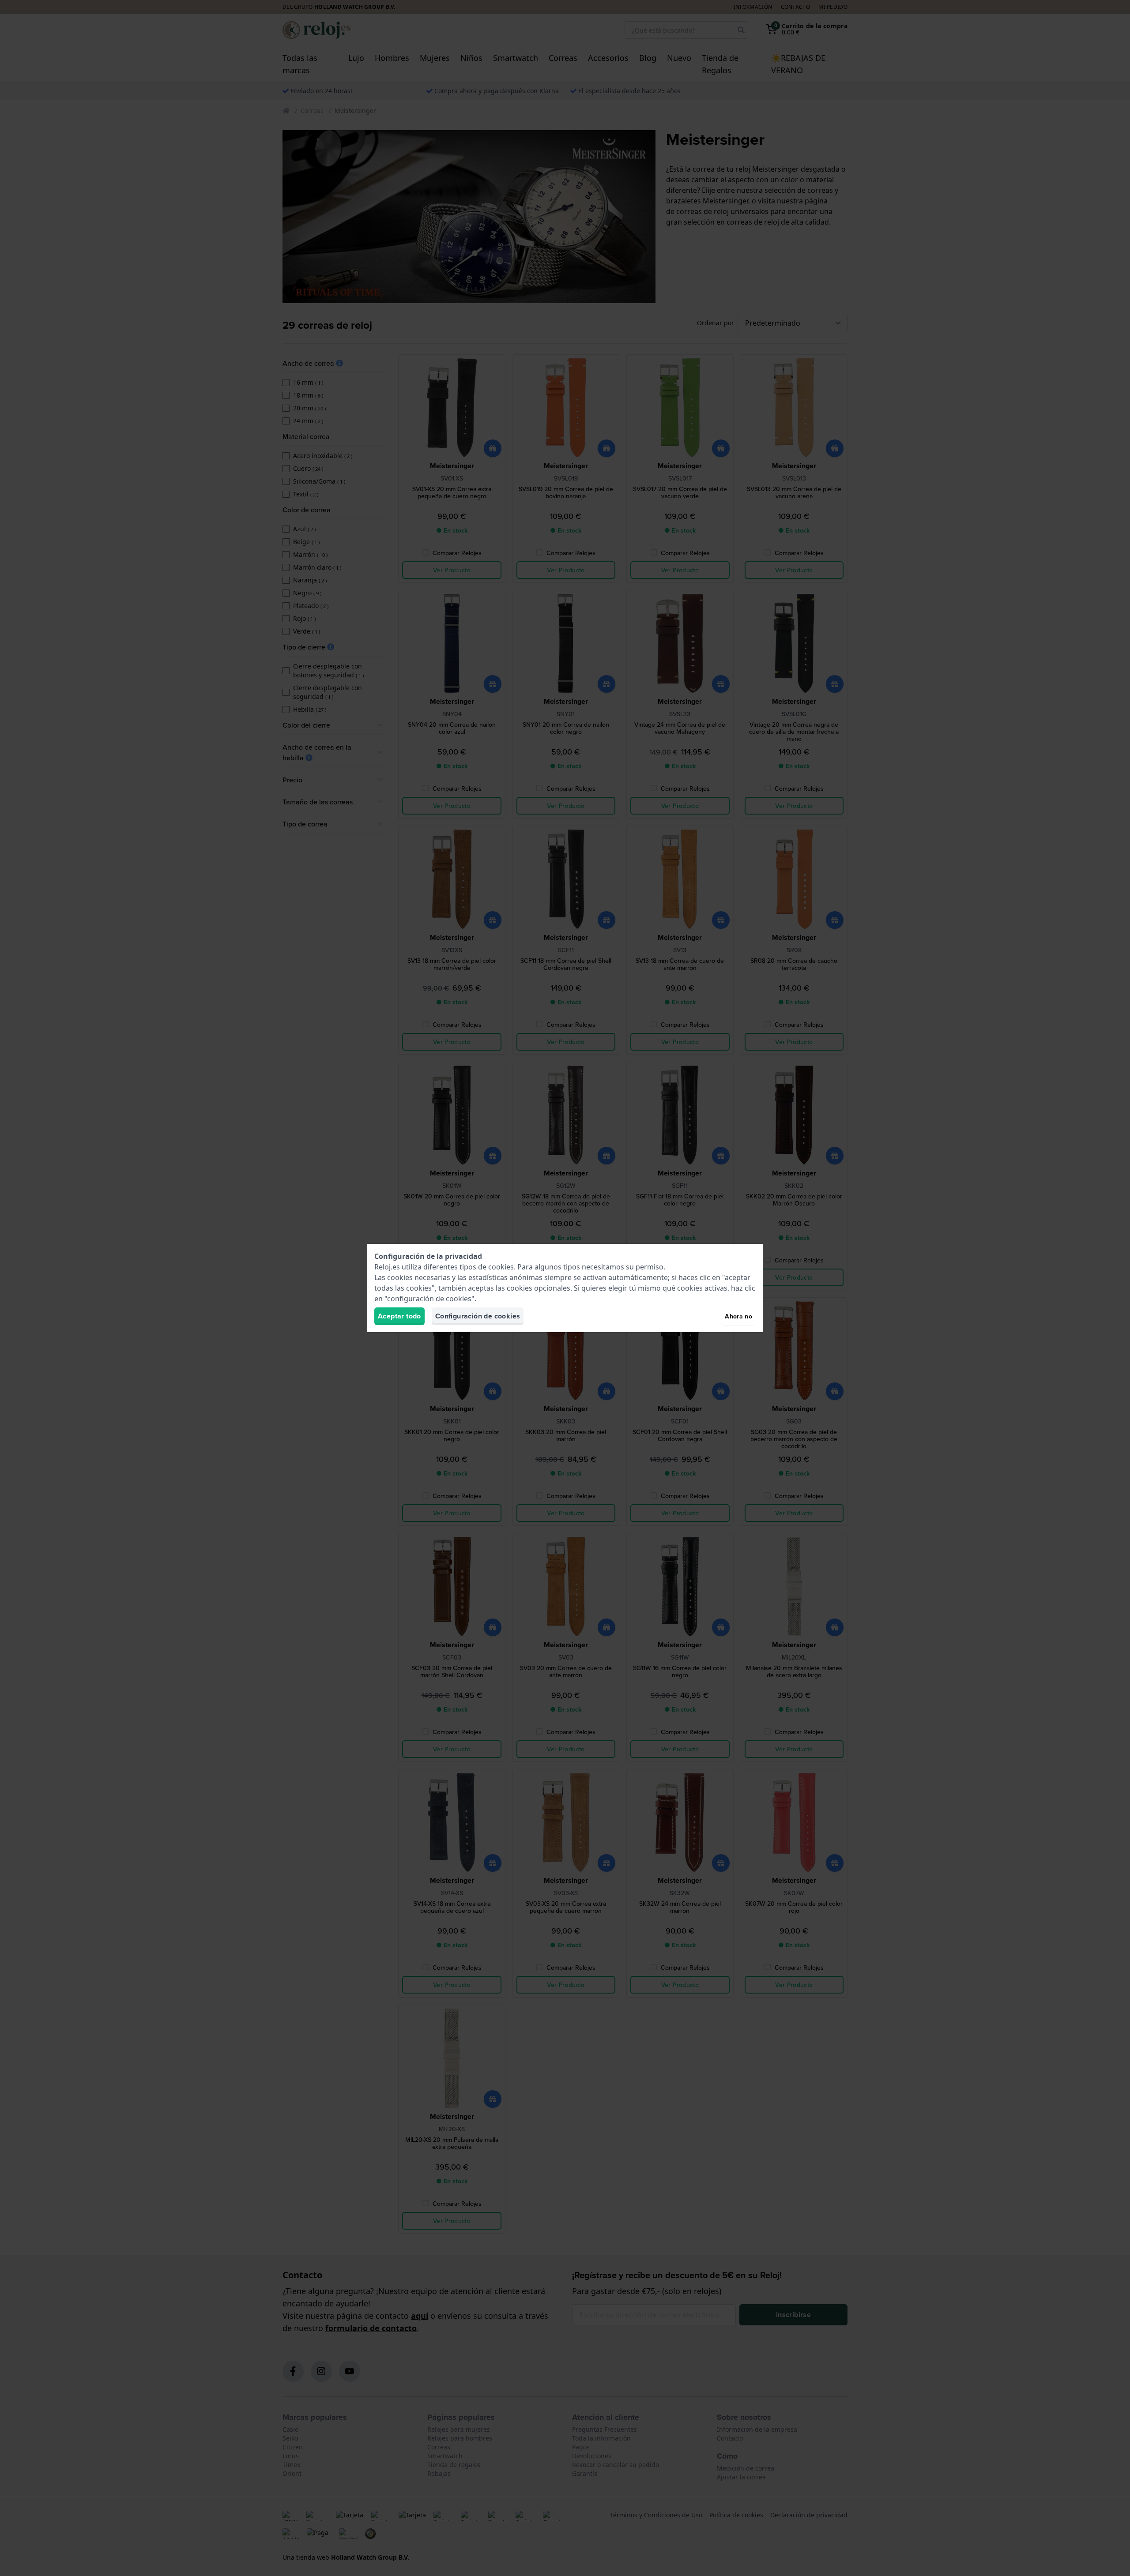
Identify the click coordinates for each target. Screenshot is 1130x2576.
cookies (501, 1267)
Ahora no (738, 1316)
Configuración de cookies (478, 1316)
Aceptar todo (399, 1316)
